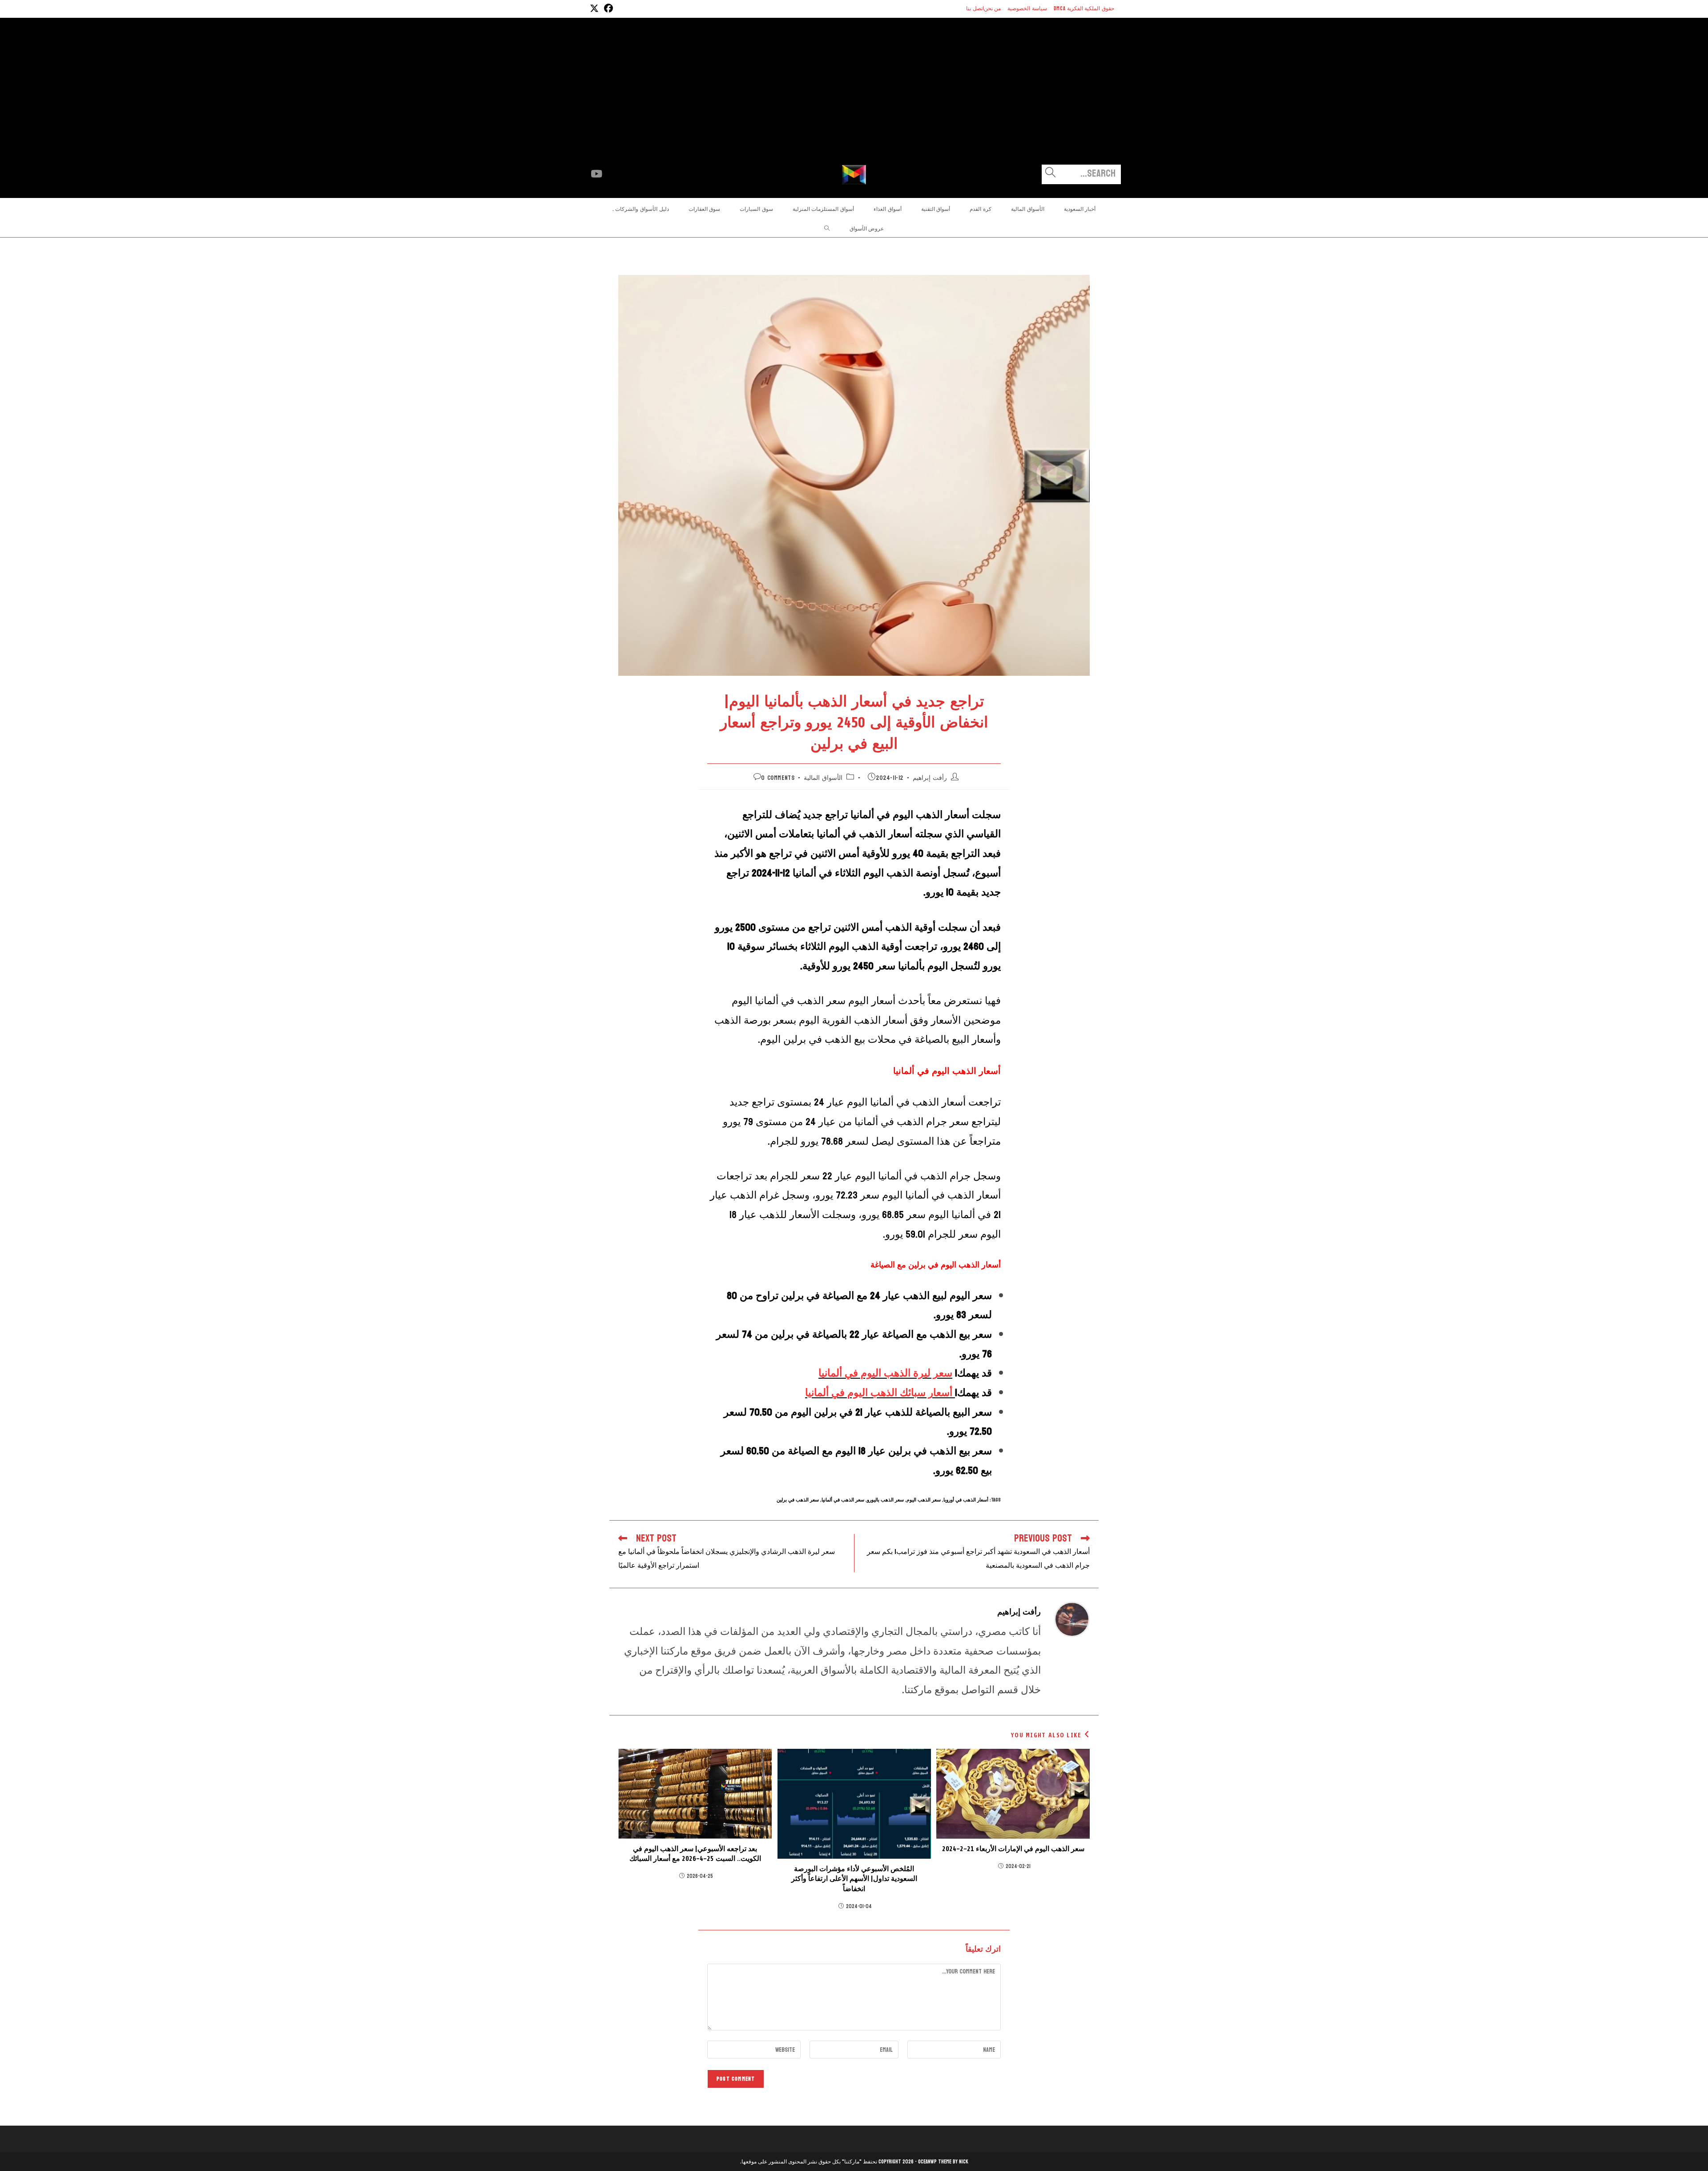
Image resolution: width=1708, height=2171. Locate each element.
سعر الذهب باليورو (885, 1500)
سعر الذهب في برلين (798, 1500)
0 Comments (778, 778)
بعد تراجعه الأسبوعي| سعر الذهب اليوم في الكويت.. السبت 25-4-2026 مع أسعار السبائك (695, 1854)
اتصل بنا (975, 8)
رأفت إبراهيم (930, 778)
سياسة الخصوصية (1027, 8)
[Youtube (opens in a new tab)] (596, 174)
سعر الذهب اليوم (924, 1500)
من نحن (993, 8)
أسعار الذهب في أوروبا (966, 1500)
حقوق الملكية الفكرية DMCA (1084, 8)
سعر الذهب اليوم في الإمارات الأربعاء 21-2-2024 (1013, 1849)
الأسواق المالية (823, 778)
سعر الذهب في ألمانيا (843, 1500)
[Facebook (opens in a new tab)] (607, 9)
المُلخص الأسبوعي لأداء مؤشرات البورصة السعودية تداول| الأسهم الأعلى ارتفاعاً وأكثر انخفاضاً (854, 1879)
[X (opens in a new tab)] (594, 9)
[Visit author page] (1072, 1619)
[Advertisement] (854, 98)
